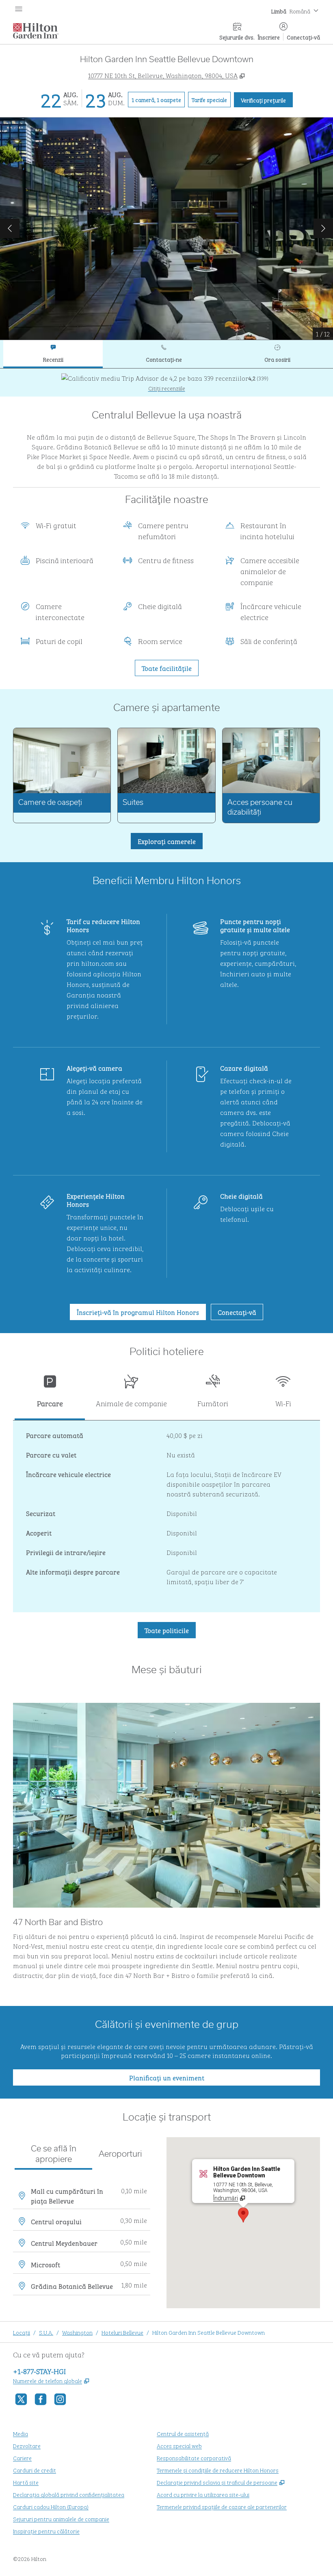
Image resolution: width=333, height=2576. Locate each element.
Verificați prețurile (267, 100)
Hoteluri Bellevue (122, 2332)
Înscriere (269, 37)
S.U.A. (46, 2332)
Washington (77, 2332)
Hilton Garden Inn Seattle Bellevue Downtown (209, 2332)
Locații (22, 2332)
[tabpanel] (166, 383)
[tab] (53, 354)
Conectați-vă (303, 37)
